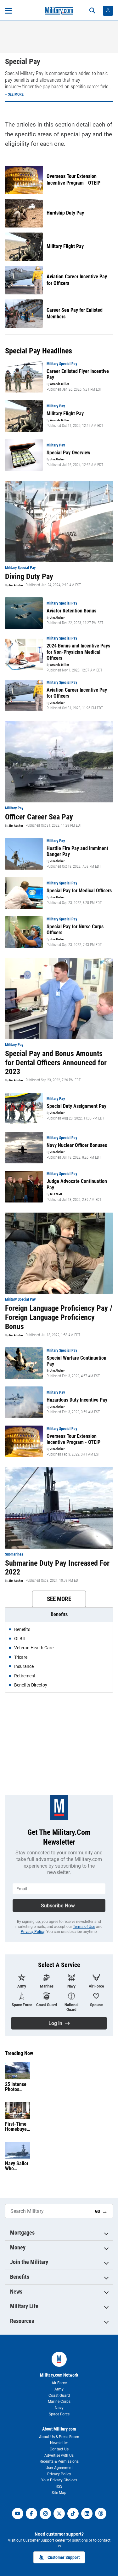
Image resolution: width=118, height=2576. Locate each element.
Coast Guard (59, 2396)
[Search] (92, 11)
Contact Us (59, 2449)
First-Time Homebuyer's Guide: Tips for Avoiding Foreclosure (17, 2127)
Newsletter (59, 2443)
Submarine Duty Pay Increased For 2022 (57, 1568)
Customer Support (64, 2557)
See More (59, 1599)
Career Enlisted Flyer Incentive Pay (78, 374)
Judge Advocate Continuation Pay (77, 1184)
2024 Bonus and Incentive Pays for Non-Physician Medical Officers (78, 652)
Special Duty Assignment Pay (76, 1106)
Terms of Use (84, 1927)
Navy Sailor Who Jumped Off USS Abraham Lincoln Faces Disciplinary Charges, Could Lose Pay (17, 2166)
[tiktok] (73, 2514)
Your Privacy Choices (59, 2480)
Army (59, 2389)
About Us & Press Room (59, 2437)
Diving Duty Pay (29, 576)
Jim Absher (57, 459)
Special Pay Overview (68, 453)
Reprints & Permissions (59, 2461)
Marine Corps (59, 2402)
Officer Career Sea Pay (39, 817)
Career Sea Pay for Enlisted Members (75, 313)
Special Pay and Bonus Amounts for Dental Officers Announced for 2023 (56, 1063)
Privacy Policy (33, 1932)
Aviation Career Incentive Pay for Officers (77, 280)
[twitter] (59, 2514)
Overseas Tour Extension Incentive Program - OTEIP (73, 180)
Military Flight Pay (65, 246)
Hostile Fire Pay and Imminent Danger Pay (77, 851)
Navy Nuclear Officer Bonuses (77, 1145)
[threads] (101, 2514)
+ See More (14, 94)
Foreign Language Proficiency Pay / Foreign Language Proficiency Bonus (59, 1317)
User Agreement (59, 2468)
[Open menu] (8, 11)
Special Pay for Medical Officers (79, 891)
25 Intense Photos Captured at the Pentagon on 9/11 (17, 2087)
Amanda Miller (59, 384)
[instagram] (45, 2514)
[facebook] (31, 2514)
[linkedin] (87, 2514)
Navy (59, 2408)
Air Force (59, 2383)
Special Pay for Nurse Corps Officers (75, 930)
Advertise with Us (59, 2455)
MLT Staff (56, 1194)
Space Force (59, 2414)
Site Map (59, 2493)
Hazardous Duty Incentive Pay (77, 1400)
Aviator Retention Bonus (71, 611)
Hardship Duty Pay (65, 213)
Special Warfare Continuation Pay (76, 1361)
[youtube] (18, 2514)
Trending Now (19, 2053)
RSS (59, 2486)
